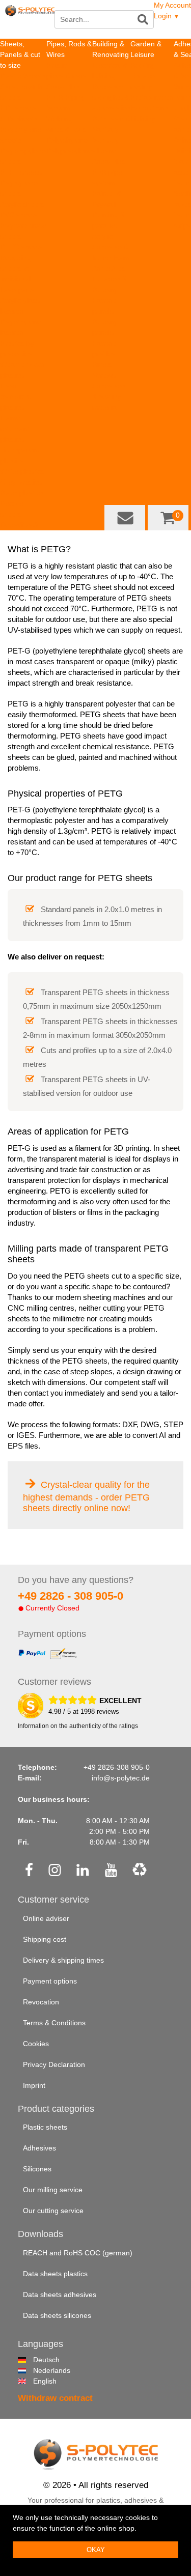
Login (167, 16)
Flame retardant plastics (15, 429)
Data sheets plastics (55, 2274)
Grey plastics (21, 482)
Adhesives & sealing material (109, 397)
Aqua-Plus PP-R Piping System (66, 97)
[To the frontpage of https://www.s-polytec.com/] (30, 21)
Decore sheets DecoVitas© (19, 514)
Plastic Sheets (23, 76)
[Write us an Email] (125, 518)
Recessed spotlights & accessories (111, 97)
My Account (172, 5)
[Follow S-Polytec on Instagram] (55, 1871)
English (37, 2381)
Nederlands (37, 2370)
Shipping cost (45, 1939)
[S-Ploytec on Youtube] (111, 1871)
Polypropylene (69, 151)
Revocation (41, 2002)
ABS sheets (19, 119)
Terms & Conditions (54, 2023)
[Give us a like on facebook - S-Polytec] (29, 1871)
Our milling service (53, 2190)
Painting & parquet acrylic (108, 225)
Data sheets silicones (57, 2315)
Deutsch (37, 2360)
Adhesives (109, 268)
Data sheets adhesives (60, 2295)
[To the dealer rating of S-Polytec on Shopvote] (31, 1706)
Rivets (102, 364)
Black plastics (22, 493)
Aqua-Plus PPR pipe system (109, 172)
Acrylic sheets (22, 204)
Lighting (143, 119)
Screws (104, 375)
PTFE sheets (21, 172)
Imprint (34, 2085)
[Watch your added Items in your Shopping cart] (168, 518)
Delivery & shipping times (63, 1960)
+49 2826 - (71, 1596)
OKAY (96, 2550)
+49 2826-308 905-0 (117, 1767)
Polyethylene (67, 140)
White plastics (22, 471)
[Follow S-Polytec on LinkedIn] (83, 1871)
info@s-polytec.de (121, 1778)
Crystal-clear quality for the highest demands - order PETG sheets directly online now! (86, 1496)
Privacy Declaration (54, 2064)
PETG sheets (21, 247)
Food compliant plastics (16, 397)
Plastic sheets (45, 2127)
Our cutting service (53, 2211)
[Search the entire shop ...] (144, 19)
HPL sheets (18, 108)
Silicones (37, 2169)
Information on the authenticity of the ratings (78, 1726)
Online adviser (46, 1918)
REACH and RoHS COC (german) (78, 2253)
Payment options (50, 1981)
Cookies (36, 2044)
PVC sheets (19, 215)
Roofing (143, 65)
